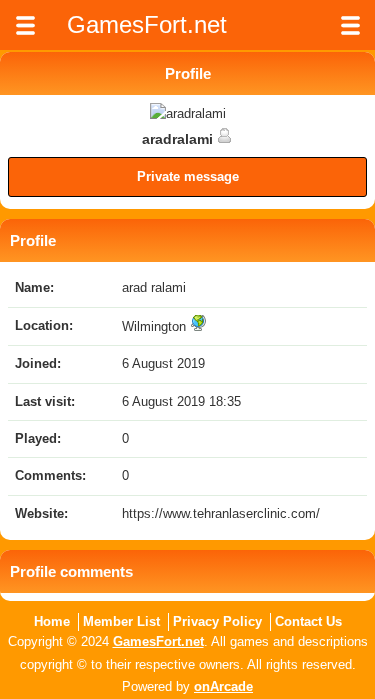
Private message (188, 176)
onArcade (223, 686)
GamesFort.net (158, 641)
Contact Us (308, 621)
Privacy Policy (217, 621)
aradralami (179, 139)
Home (52, 621)
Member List (121, 621)
